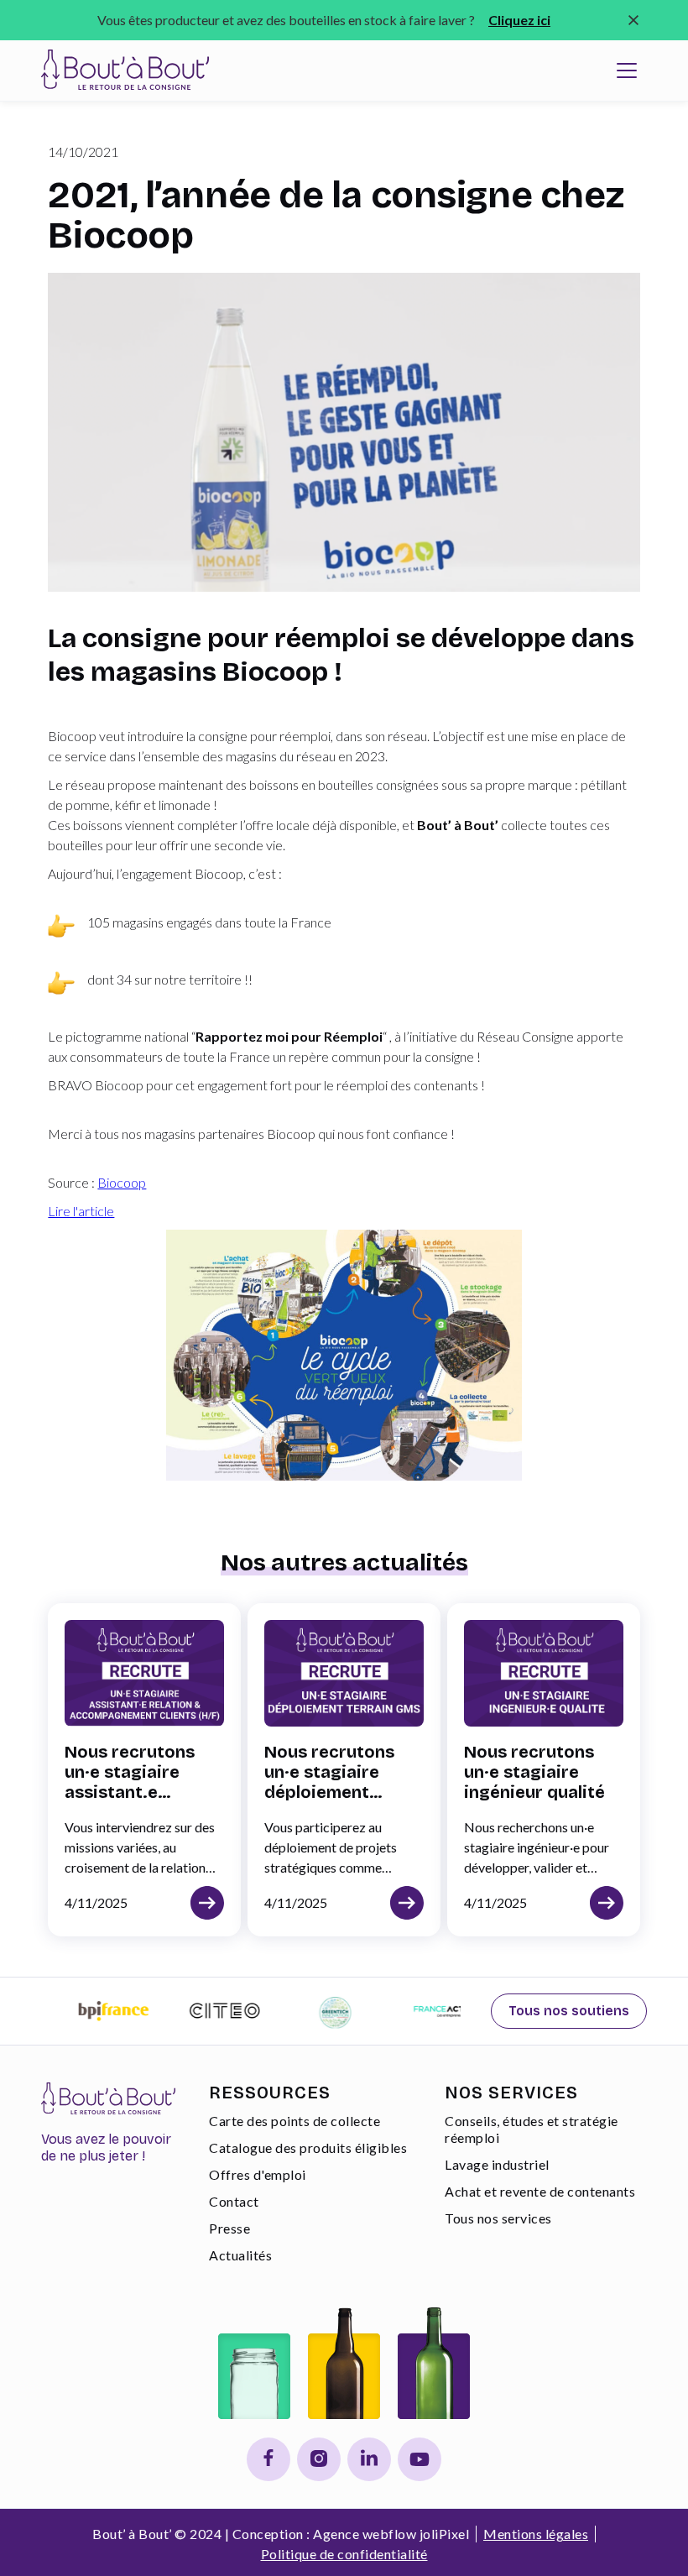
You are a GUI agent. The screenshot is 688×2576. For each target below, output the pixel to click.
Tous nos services (498, 2218)
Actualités (240, 2255)
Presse (229, 2228)
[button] (627, 71)
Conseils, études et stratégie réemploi (532, 2129)
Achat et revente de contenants (540, 2191)
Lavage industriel (497, 2164)
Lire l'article (81, 1211)
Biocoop (122, 1182)
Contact (234, 2201)
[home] (125, 71)
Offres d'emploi (258, 2174)
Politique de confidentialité (344, 2554)
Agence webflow (365, 2534)
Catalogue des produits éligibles (308, 2148)
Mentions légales (536, 2534)
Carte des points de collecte (294, 2121)
